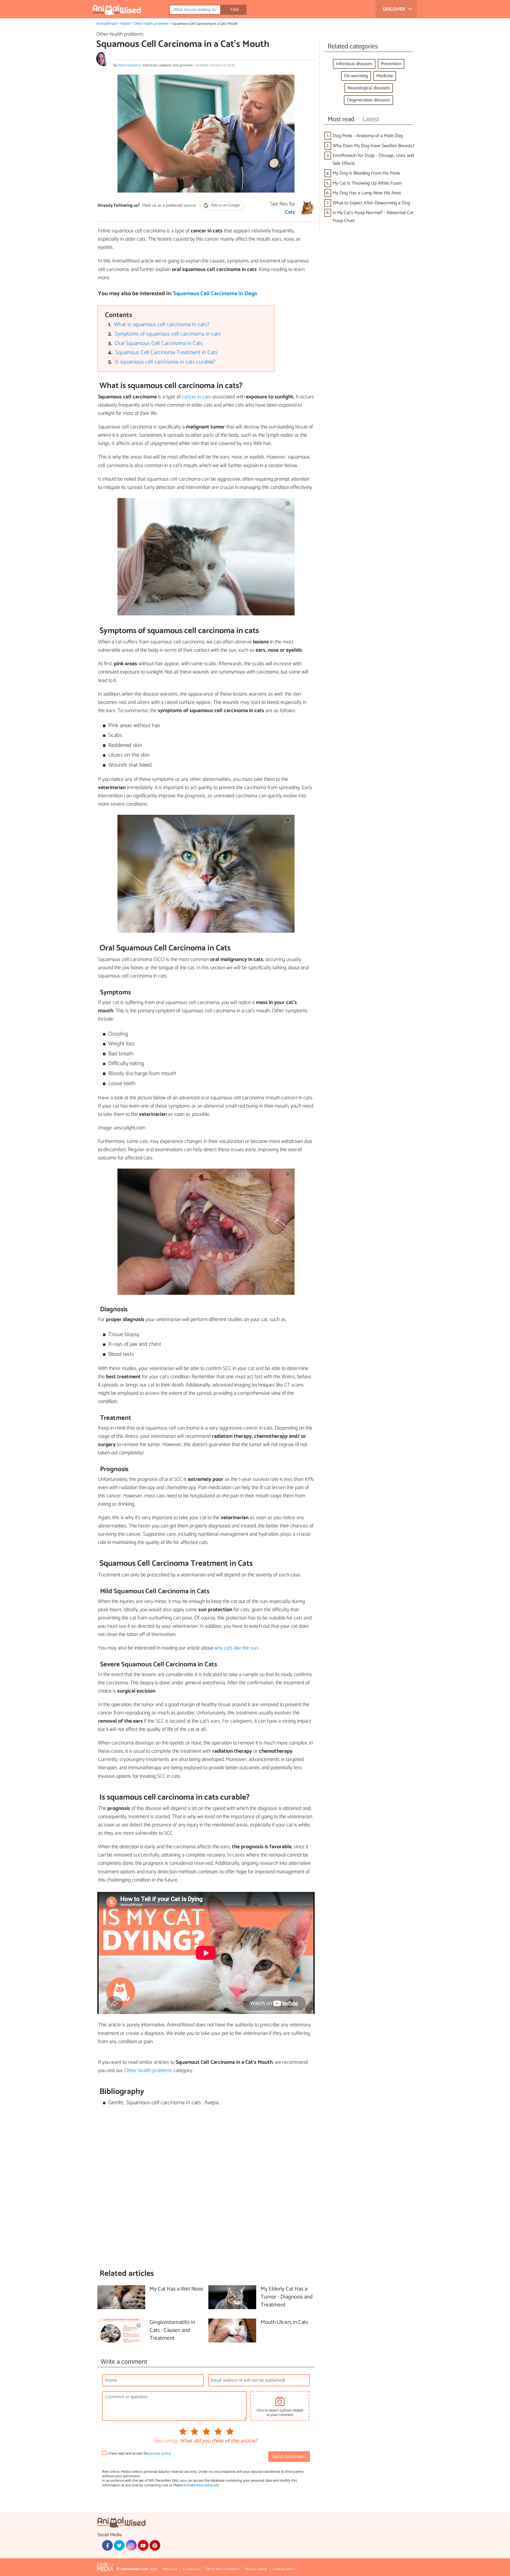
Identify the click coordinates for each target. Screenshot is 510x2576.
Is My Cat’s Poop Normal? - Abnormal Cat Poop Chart (373, 217)
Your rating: (165, 2441)
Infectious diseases (354, 64)
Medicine (385, 76)
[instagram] (131, 2545)
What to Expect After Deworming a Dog (371, 203)
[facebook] (107, 2545)
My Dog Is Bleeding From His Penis (366, 173)
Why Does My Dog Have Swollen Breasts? (374, 146)
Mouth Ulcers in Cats (284, 2323)
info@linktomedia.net (201, 2485)
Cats (290, 212)
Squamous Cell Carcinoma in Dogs (215, 294)
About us (170, 2569)
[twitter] (119, 2545)
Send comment (289, 2457)
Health (125, 24)
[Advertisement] (206, 2188)
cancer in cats (196, 397)
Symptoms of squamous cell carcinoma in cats (168, 334)
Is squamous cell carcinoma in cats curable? (165, 362)
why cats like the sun (236, 1648)
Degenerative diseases (368, 100)
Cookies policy (284, 2569)
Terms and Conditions (222, 2569)
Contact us (191, 2569)
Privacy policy (256, 2569)
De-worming (356, 76)
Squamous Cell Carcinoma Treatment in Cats (166, 353)
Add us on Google (225, 206)
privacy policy (160, 2453)
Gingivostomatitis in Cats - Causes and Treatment (172, 2331)
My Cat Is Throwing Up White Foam (367, 183)
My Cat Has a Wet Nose (176, 2289)
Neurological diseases (369, 88)
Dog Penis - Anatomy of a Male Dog (368, 136)
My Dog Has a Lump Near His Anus (367, 193)
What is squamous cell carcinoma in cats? (162, 325)
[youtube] (143, 2545)
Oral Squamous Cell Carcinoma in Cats (159, 343)
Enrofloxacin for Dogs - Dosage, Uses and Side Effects (373, 160)
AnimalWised (107, 24)
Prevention (391, 64)
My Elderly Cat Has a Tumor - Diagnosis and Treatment (287, 2297)
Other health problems (151, 24)
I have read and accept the (139, 2453)
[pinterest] (155, 2545)
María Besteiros (129, 65)
